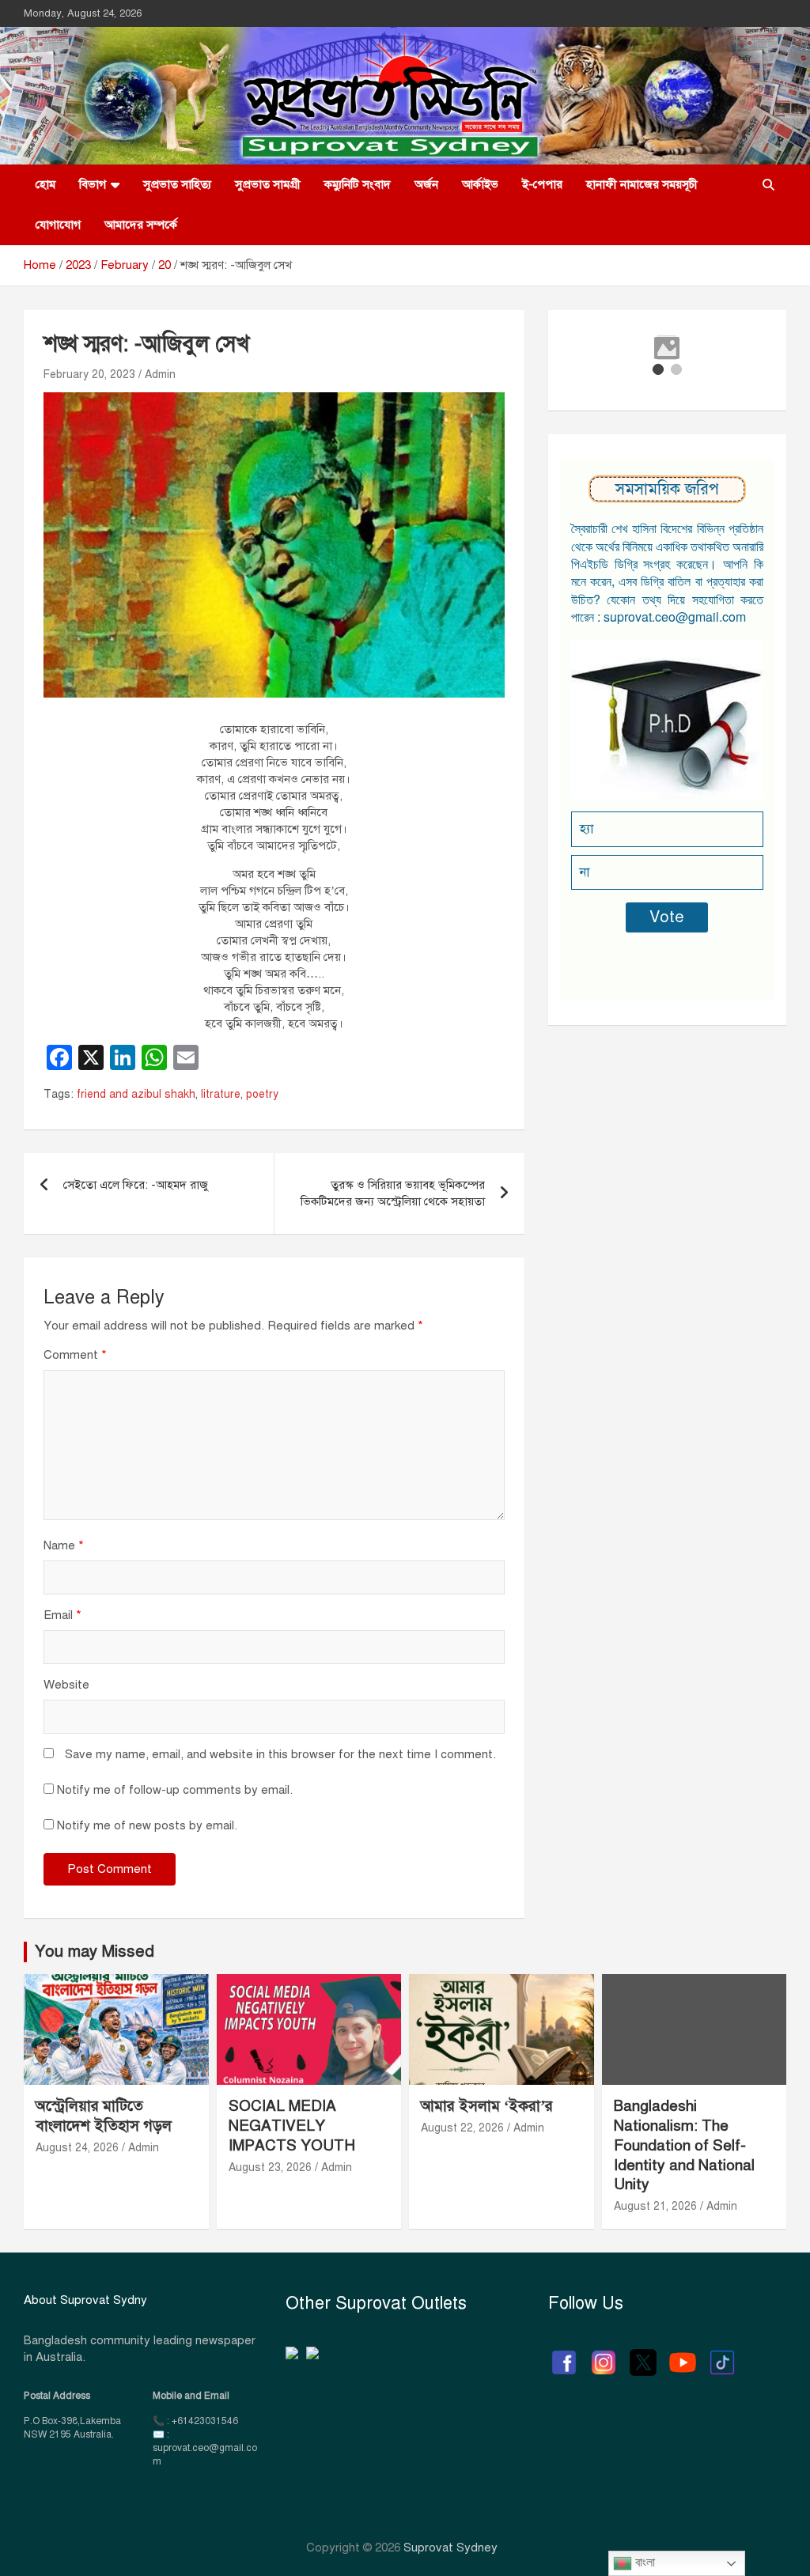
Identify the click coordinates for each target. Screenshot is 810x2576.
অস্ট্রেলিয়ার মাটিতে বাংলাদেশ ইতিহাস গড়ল (104, 2116)
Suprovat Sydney (450, 2548)
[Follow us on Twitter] (643, 2355)
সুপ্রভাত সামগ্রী (268, 184)
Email (62, 1615)
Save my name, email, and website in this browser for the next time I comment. (280, 1754)
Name (64, 1545)
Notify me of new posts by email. (147, 1825)
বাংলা (643, 2562)
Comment (75, 1355)
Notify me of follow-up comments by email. (175, 1790)
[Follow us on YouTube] (683, 2355)
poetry (262, 1094)
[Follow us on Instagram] (604, 2355)
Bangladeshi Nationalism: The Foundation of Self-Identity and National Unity (684, 2145)
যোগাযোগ (58, 225)
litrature (221, 1094)
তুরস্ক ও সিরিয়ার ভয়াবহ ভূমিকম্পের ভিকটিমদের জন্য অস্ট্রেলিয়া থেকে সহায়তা (393, 1193)
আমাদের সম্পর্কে (141, 225)
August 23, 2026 (270, 2167)
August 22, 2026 (462, 2128)
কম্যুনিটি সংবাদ (358, 184)
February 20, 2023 (89, 374)
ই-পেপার (542, 184)
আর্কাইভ (480, 184)
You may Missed (95, 1952)
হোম (45, 184)
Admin (160, 374)
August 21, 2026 (655, 2206)
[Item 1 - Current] (658, 369)
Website (66, 1685)
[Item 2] (676, 369)
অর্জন (426, 184)
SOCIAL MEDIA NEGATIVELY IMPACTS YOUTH (292, 2125)
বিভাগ (93, 184)
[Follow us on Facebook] (564, 2355)
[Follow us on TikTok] (722, 2355)
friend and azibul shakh (136, 1094)
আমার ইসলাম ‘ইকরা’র (487, 2106)
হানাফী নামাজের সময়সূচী (642, 184)
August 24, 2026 (77, 2148)
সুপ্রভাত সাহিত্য (177, 184)
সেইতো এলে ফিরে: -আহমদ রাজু (136, 1185)
